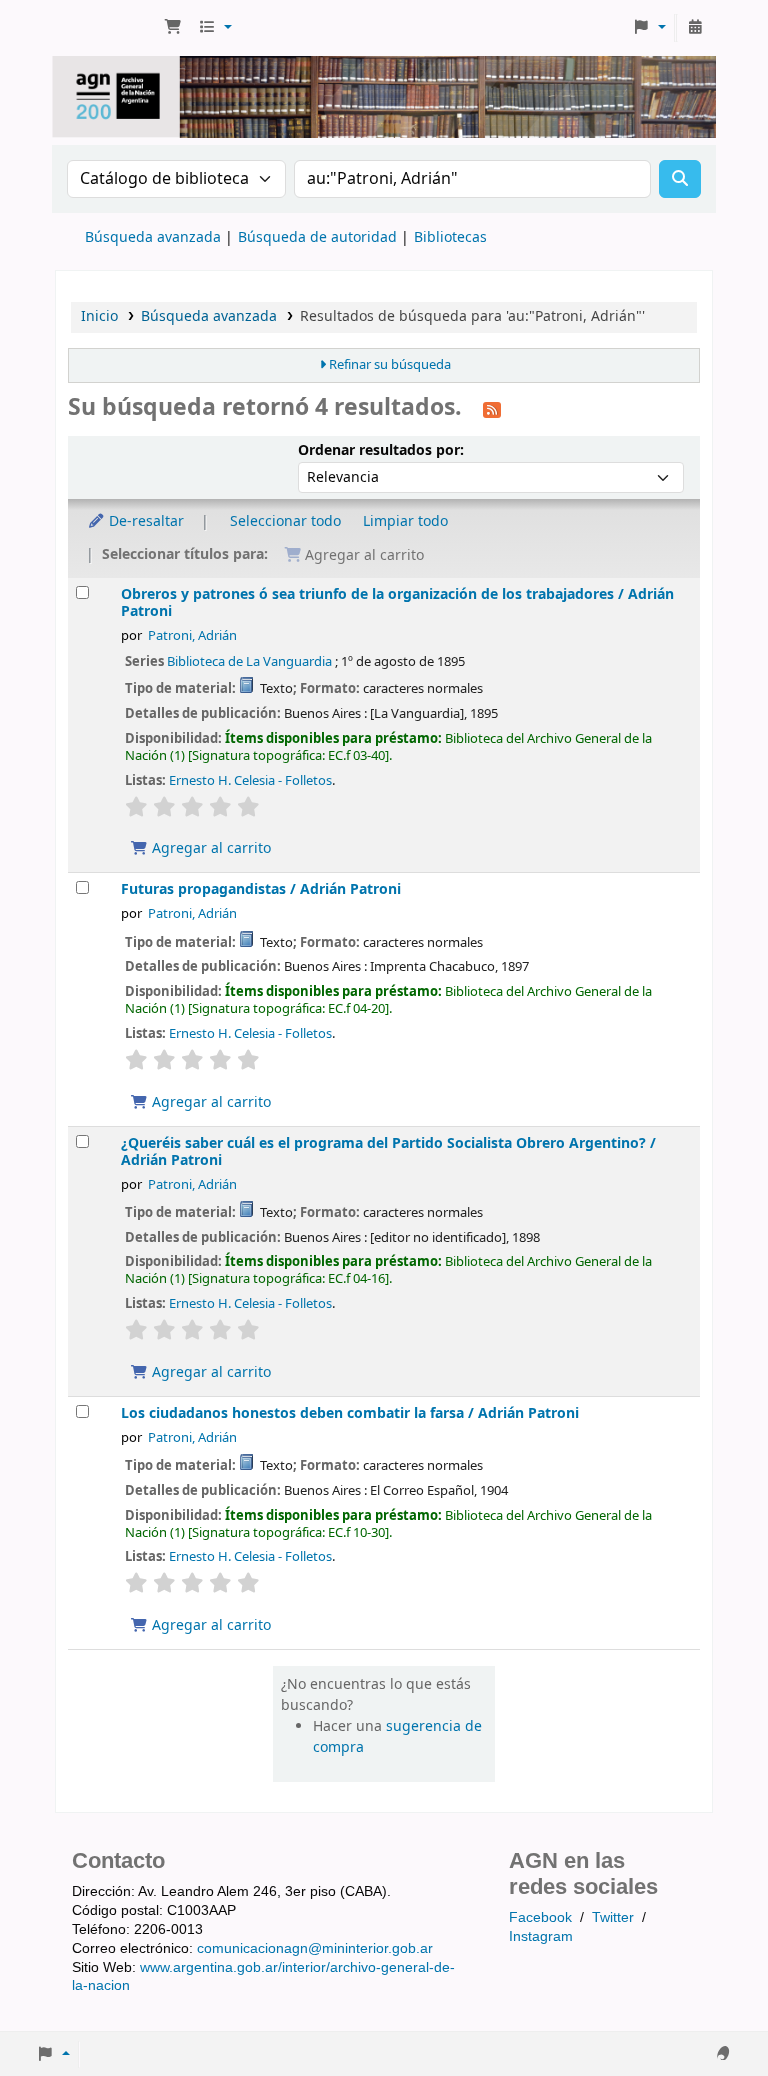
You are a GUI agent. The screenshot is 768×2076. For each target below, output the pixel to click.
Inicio (99, 316)
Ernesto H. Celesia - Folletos (250, 780)
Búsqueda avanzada (153, 237)
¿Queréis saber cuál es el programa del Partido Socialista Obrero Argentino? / (388, 1152)
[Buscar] (680, 179)
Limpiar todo (405, 521)
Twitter (613, 1917)
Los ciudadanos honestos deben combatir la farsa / (350, 1413)
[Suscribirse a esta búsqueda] (492, 409)
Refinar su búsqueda (390, 365)
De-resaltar (144, 521)
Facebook (540, 1917)
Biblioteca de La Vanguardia (249, 661)
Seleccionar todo (285, 521)
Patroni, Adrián (192, 636)
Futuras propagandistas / (261, 889)
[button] (173, 28)
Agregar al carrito (209, 848)
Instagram (541, 1936)
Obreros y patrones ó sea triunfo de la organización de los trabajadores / (397, 603)
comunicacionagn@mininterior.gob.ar (315, 1948)
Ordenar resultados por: (381, 450)
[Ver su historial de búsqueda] (695, 28)
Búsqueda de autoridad (317, 237)
